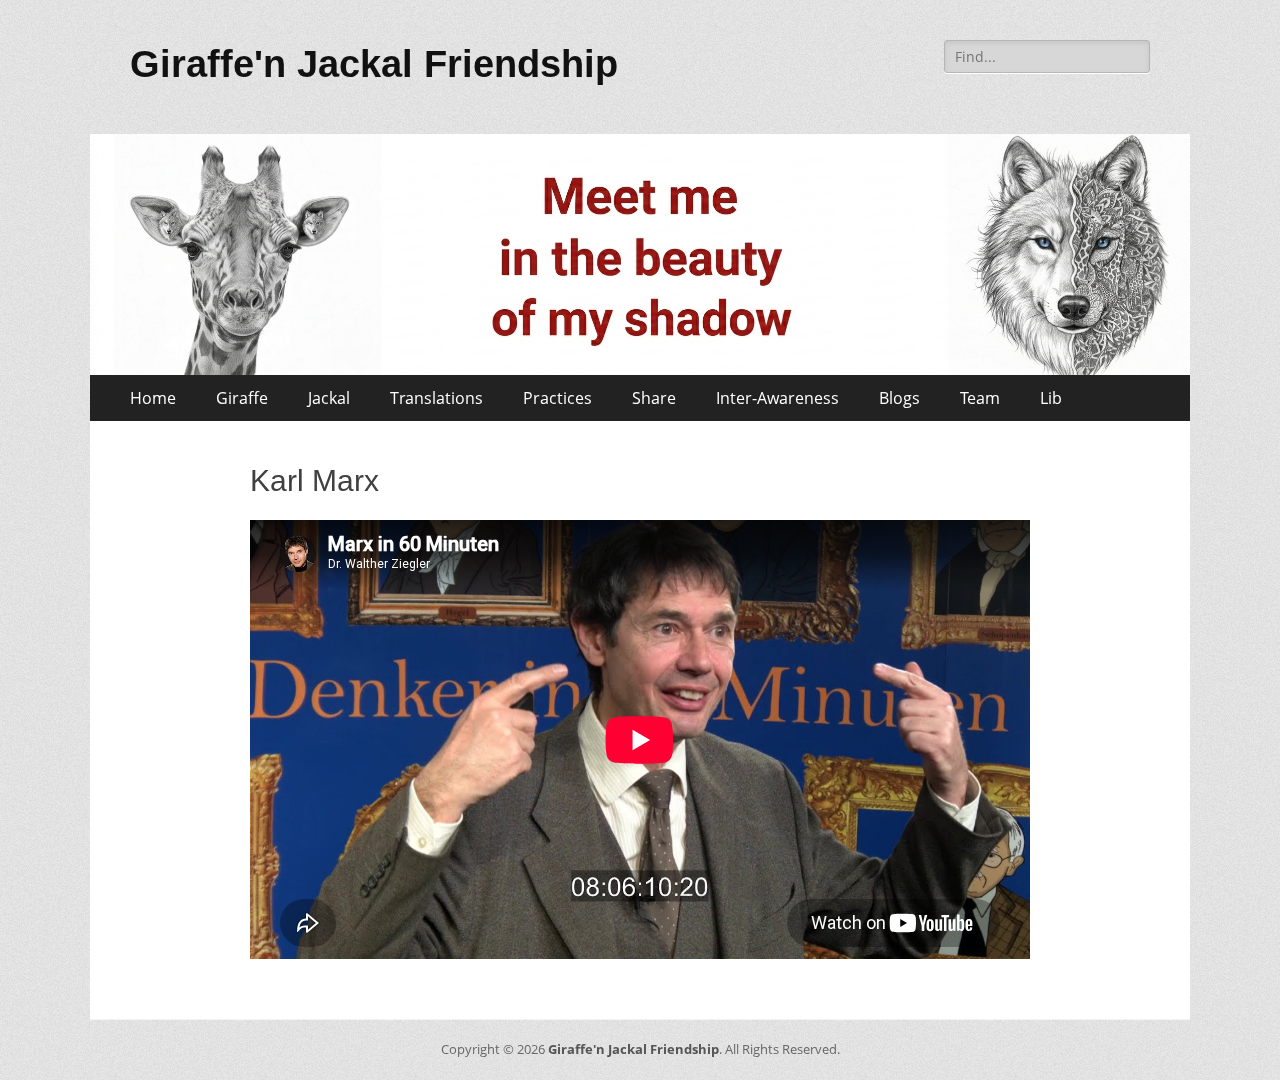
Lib (1051, 398)
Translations (436, 398)
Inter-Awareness (777, 398)
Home (153, 398)
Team (980, 398)
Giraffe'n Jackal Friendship (374, 64)
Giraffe (242, 398)
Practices (557, 398)
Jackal (329, 398)
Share (654, 398)
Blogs (899, 398)
